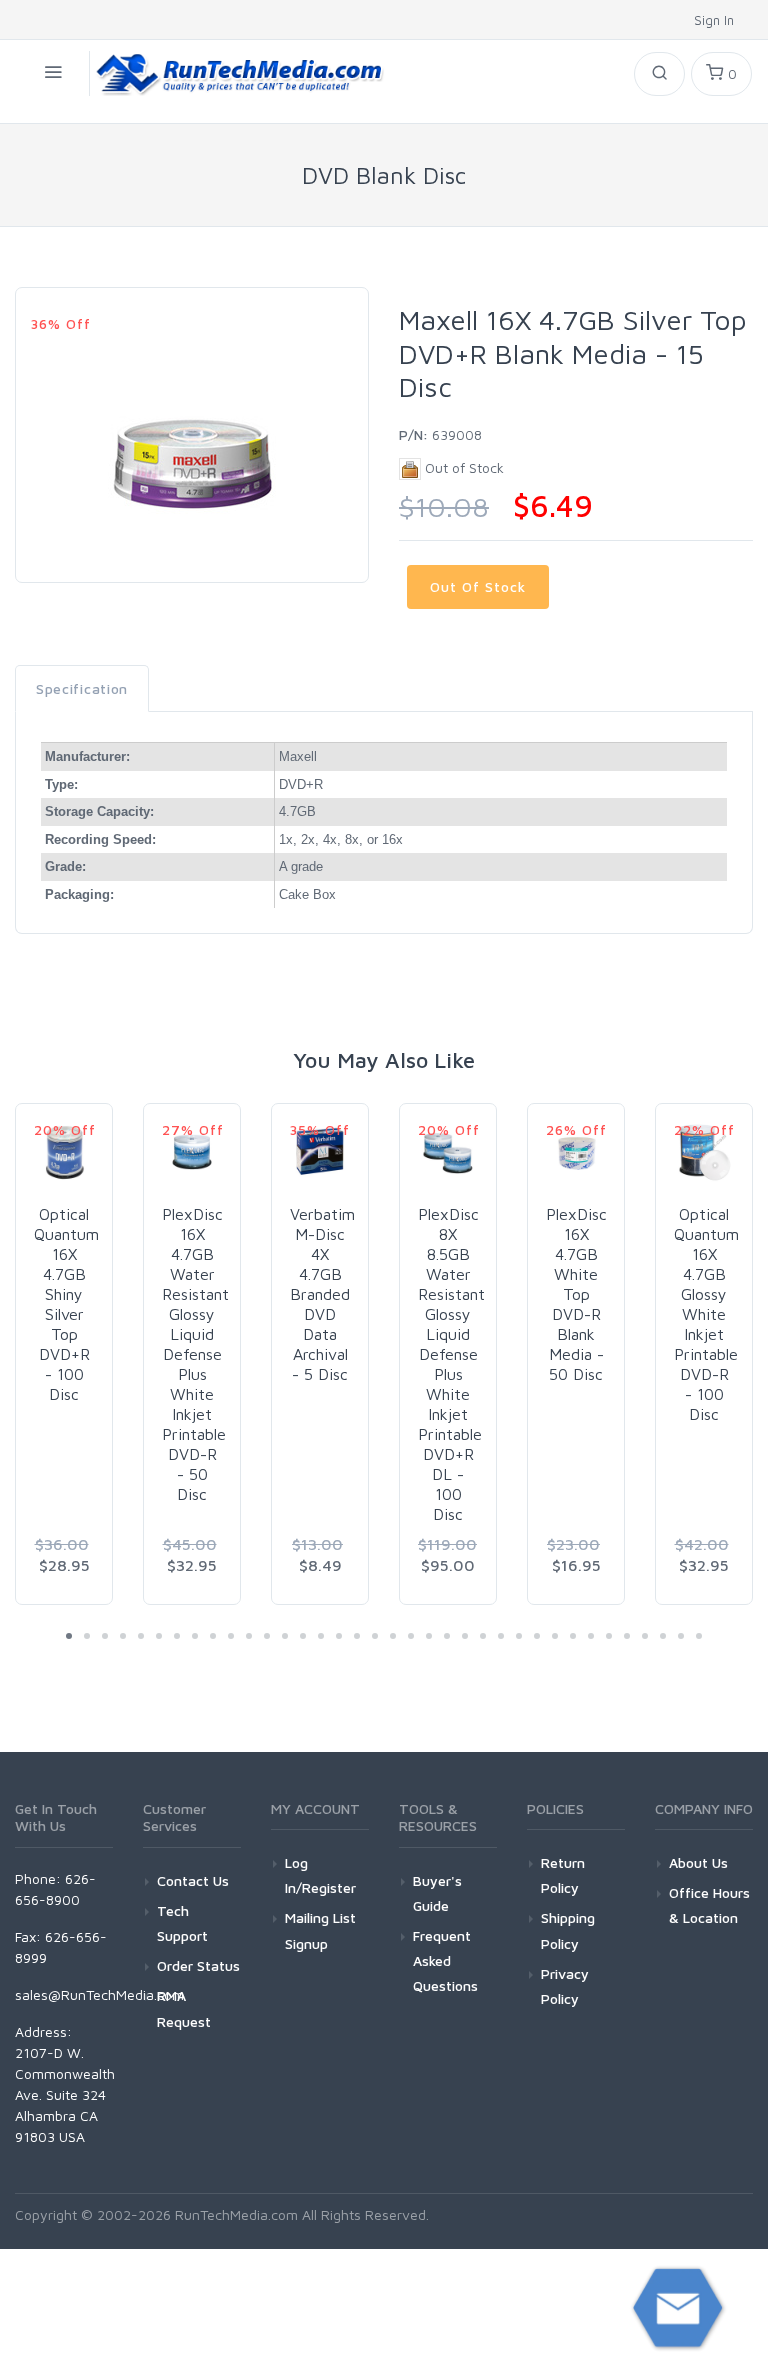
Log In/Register (320, 1875)
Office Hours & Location (709, 1905)
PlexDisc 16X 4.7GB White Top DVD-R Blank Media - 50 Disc (576, 1294)
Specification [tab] (82, 688)
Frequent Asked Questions (445, 1960)
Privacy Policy (565, 1986)
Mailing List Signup (320, 1930)
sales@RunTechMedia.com (99, 1994)
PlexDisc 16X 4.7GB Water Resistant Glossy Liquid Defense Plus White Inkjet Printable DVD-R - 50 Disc (195, 1354)
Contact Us (193, 1880)
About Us (698, 1862)
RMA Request (184, 2008)
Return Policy (563, 1875)
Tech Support (182, 1923)
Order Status (198, 1965)
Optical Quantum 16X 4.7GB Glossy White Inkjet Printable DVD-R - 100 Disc (706, 1314)
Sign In (716, 20)
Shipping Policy (568, 1930)
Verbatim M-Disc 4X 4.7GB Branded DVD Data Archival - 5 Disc (322, 1294)
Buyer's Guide (437, 1893)
